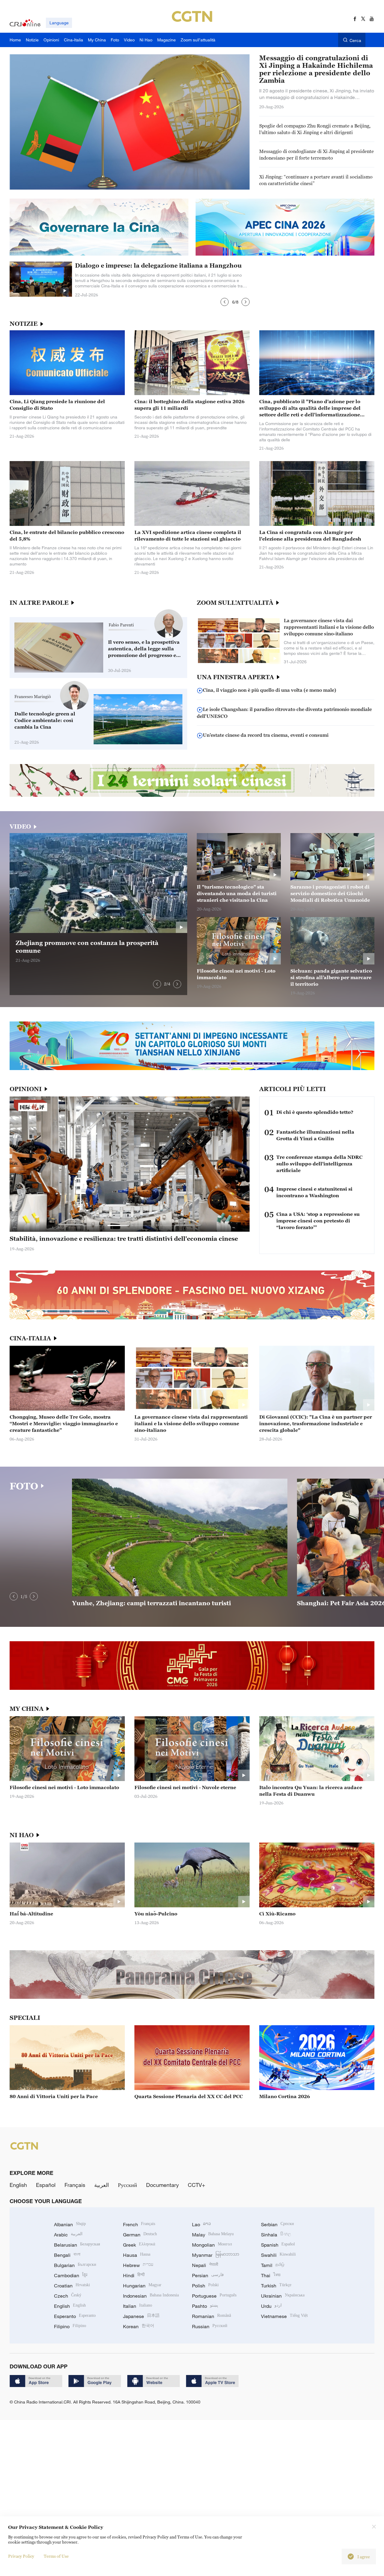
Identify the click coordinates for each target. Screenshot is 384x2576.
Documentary (162, 2185)
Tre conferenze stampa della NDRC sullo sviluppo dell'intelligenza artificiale (319, 1164)
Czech (68, 2296)
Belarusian (77, 2245)
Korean (139, 2326)
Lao (201, 2224)
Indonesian (151, 2296)
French (139, 2224)
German (140, 2235)
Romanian (211, 2316)
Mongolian (212, 2245)
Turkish (276, 2286)
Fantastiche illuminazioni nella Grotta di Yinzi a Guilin (315, 1135)
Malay (213, 2235)
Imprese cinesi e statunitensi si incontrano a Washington (314, 1192)
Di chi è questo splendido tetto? (315, 1112)
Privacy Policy (21, 2556)
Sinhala (276, 2235)
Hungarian (142, 2286)
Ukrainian (283, 2296)
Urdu (271, 2306)
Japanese (141, 2316)
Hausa (137, 2255)
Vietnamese (284, 2316)
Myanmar (216, 2255)
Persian (208, 2275)
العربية (102, 2185)
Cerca (355, 40)
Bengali (67, 2255)
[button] (225, 302)
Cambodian (71, 2275)
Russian (210, 2326)
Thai (271, 2275)
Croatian (72, 2286)
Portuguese (214, 2296)
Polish (205, 2286)
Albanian (70, 2224)
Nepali (205, 2265)
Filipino (70, 2326)
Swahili (278, 2255)
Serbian (277, 2224)
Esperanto (75, 2316)
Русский (127, 2185)
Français (75, 2185)
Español (46, 2185)
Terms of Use (56, 2556)
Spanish (278, 2245)
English (18, 2185)
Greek (139, 2245)
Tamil (273, 2265)
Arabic (68, 2235)
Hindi (134, 2275)
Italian (138, 2306)
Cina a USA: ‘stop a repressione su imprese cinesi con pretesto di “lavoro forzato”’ (318, 1221)
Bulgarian (75, 2265)
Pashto (205, 2306)
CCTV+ (196, 2185)
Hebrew (138, 2265)
